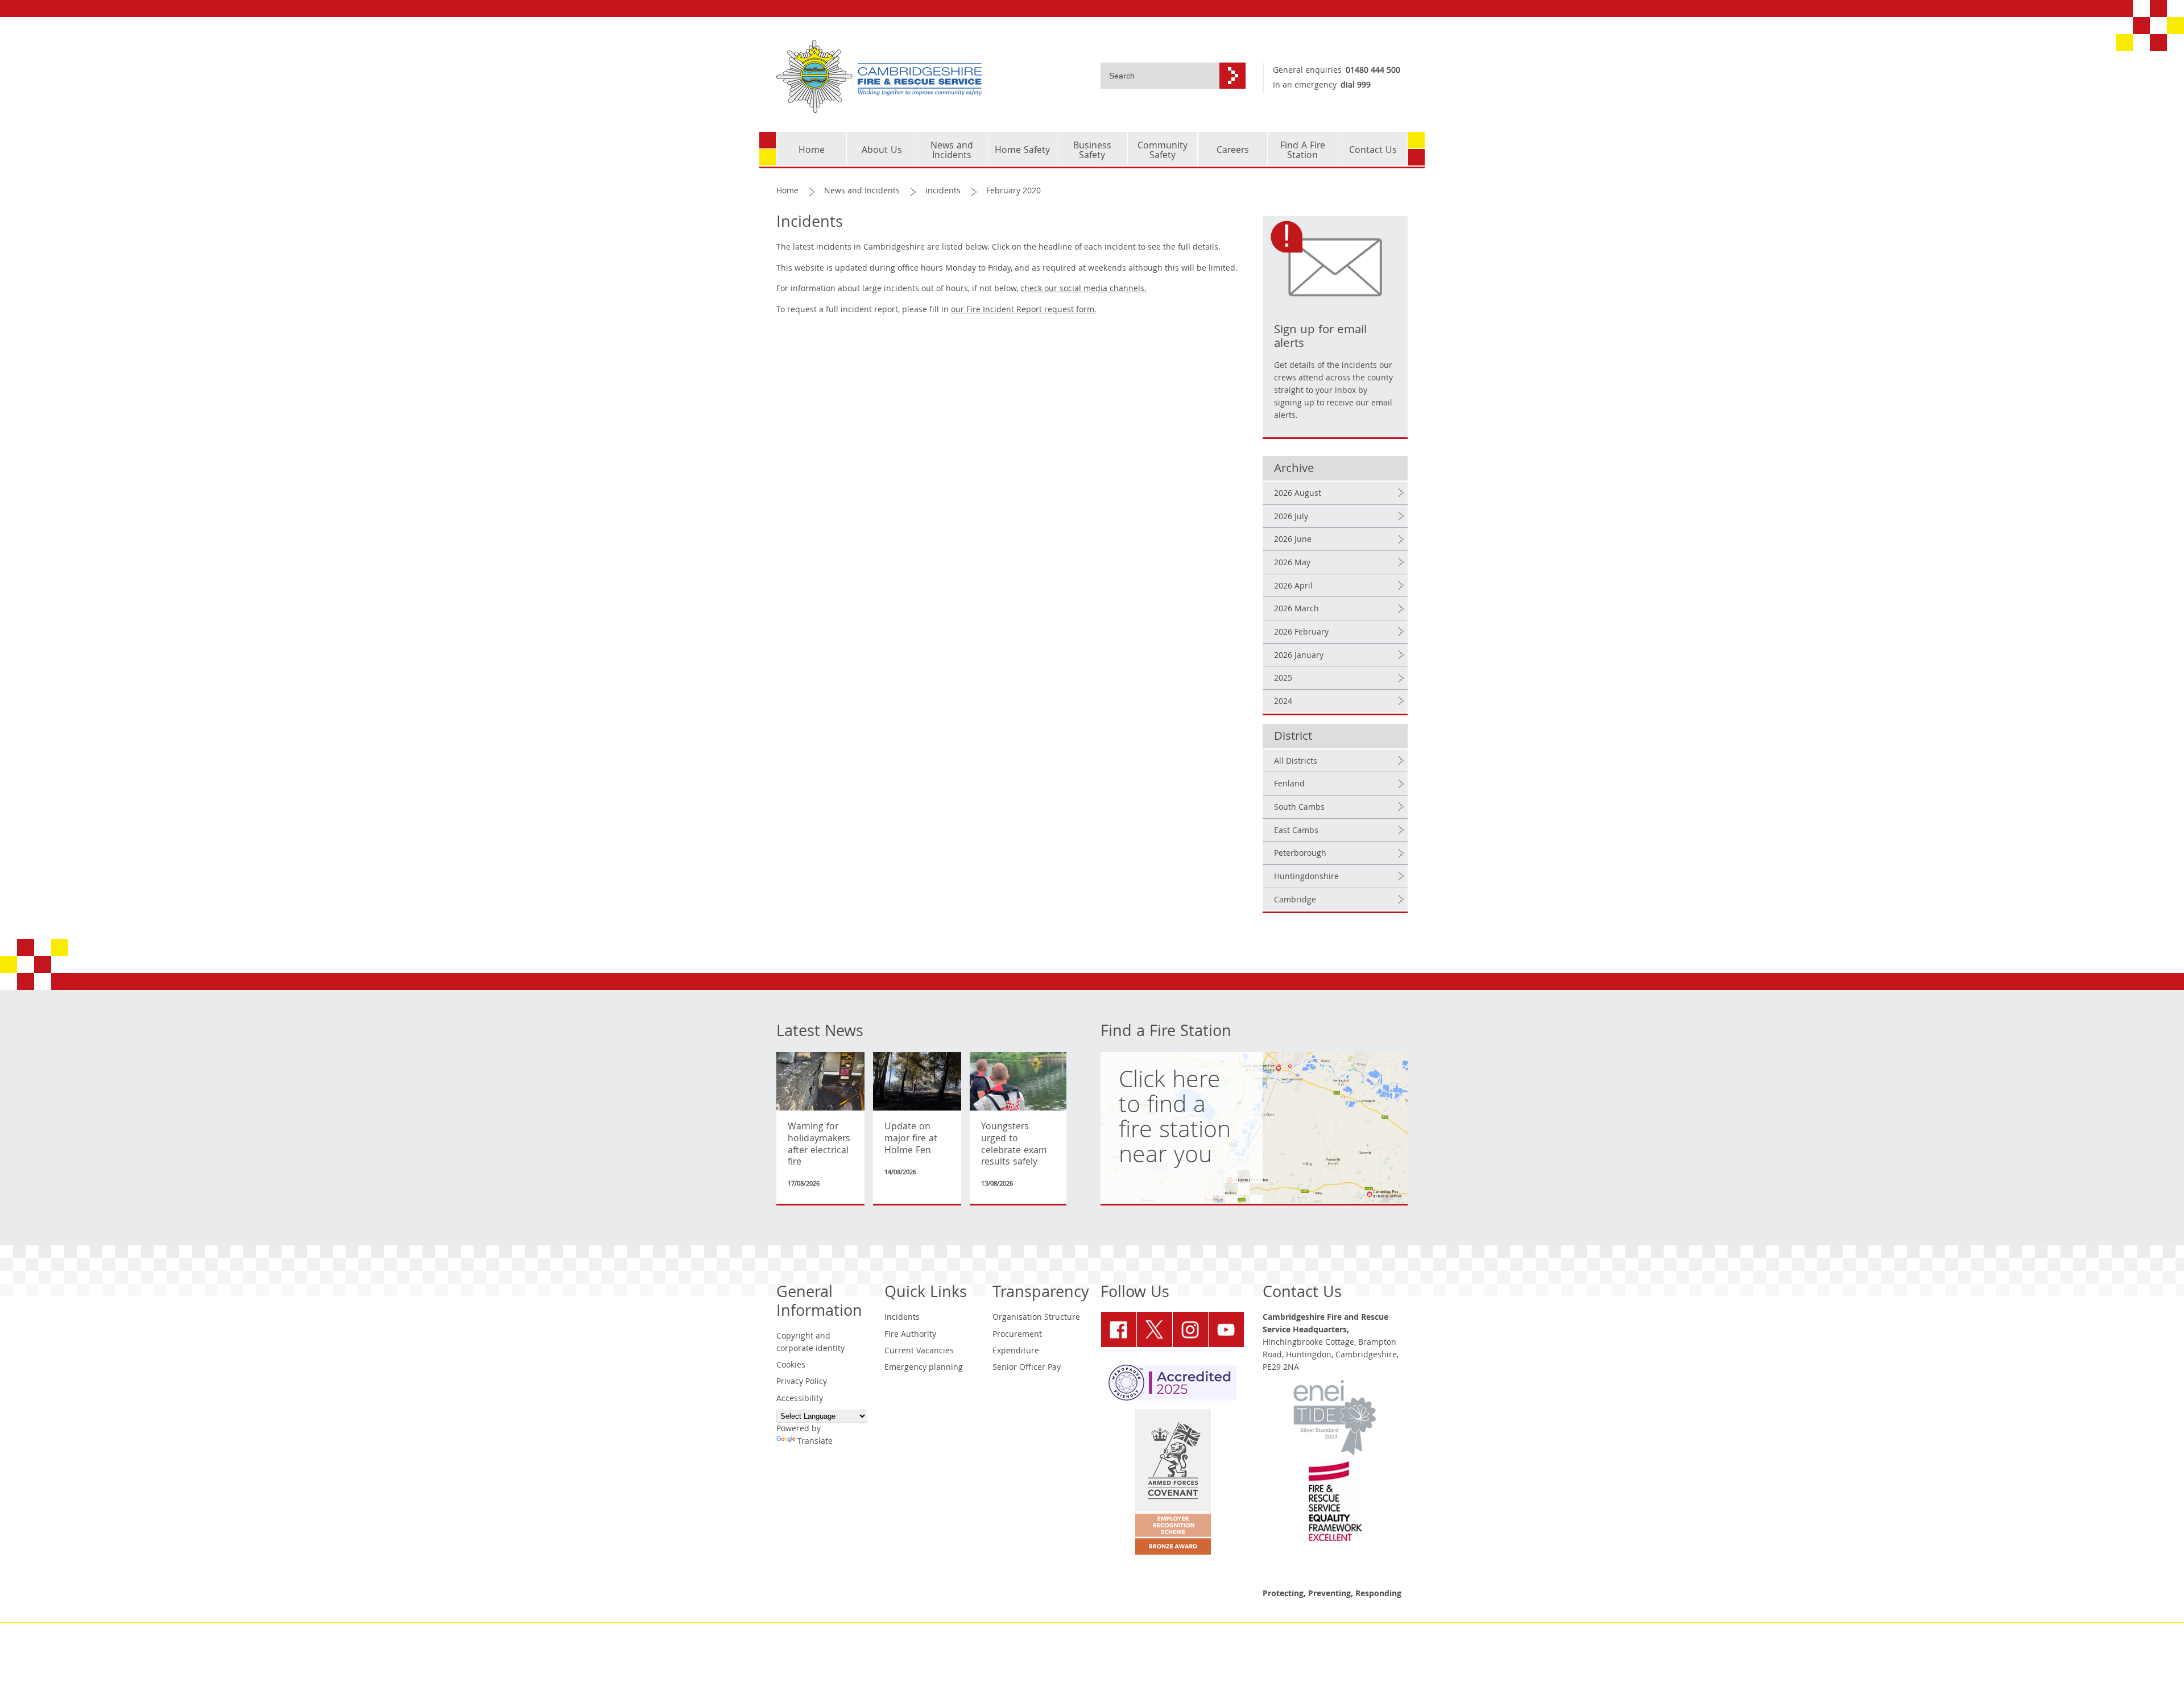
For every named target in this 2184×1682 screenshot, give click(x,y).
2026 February (1301, 633)
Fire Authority (910, 1335)
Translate (815, 1442)
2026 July (1291, 517)
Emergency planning (924, 1368)
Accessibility (800, 1399)
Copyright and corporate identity (810, 1343)
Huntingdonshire (1306, 877)
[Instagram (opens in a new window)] (1190, 1329)
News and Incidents (862, 192)
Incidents (943, 192)
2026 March (1296, 610)
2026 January (1299, 656)
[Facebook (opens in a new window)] (1119, 1329)
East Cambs (1296, 831)
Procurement (1017, 1335)
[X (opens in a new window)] (1155, 1329)
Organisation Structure (1036, 1318)
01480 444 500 (1373, 71)
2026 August (1298, 494)
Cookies (791, 1366)
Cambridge (1295, 901)
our (1024, 310)
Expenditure (1016, 1352)
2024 (1283, 702)
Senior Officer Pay (1027, 1368)
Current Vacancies (919, 1352)
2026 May (1292, 564)
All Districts (1296, 762)
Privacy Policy (802, 1382)
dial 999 (1356, 86)
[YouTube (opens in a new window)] (1226, 1329)
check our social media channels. (1083, 289)
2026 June (1293, 540)
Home (787, 192)
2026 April (1293, 587)
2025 (1283, 679)
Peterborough (1300, 854)
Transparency (1041, 1294)
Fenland (1289, 785)
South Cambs (1299, 808)
